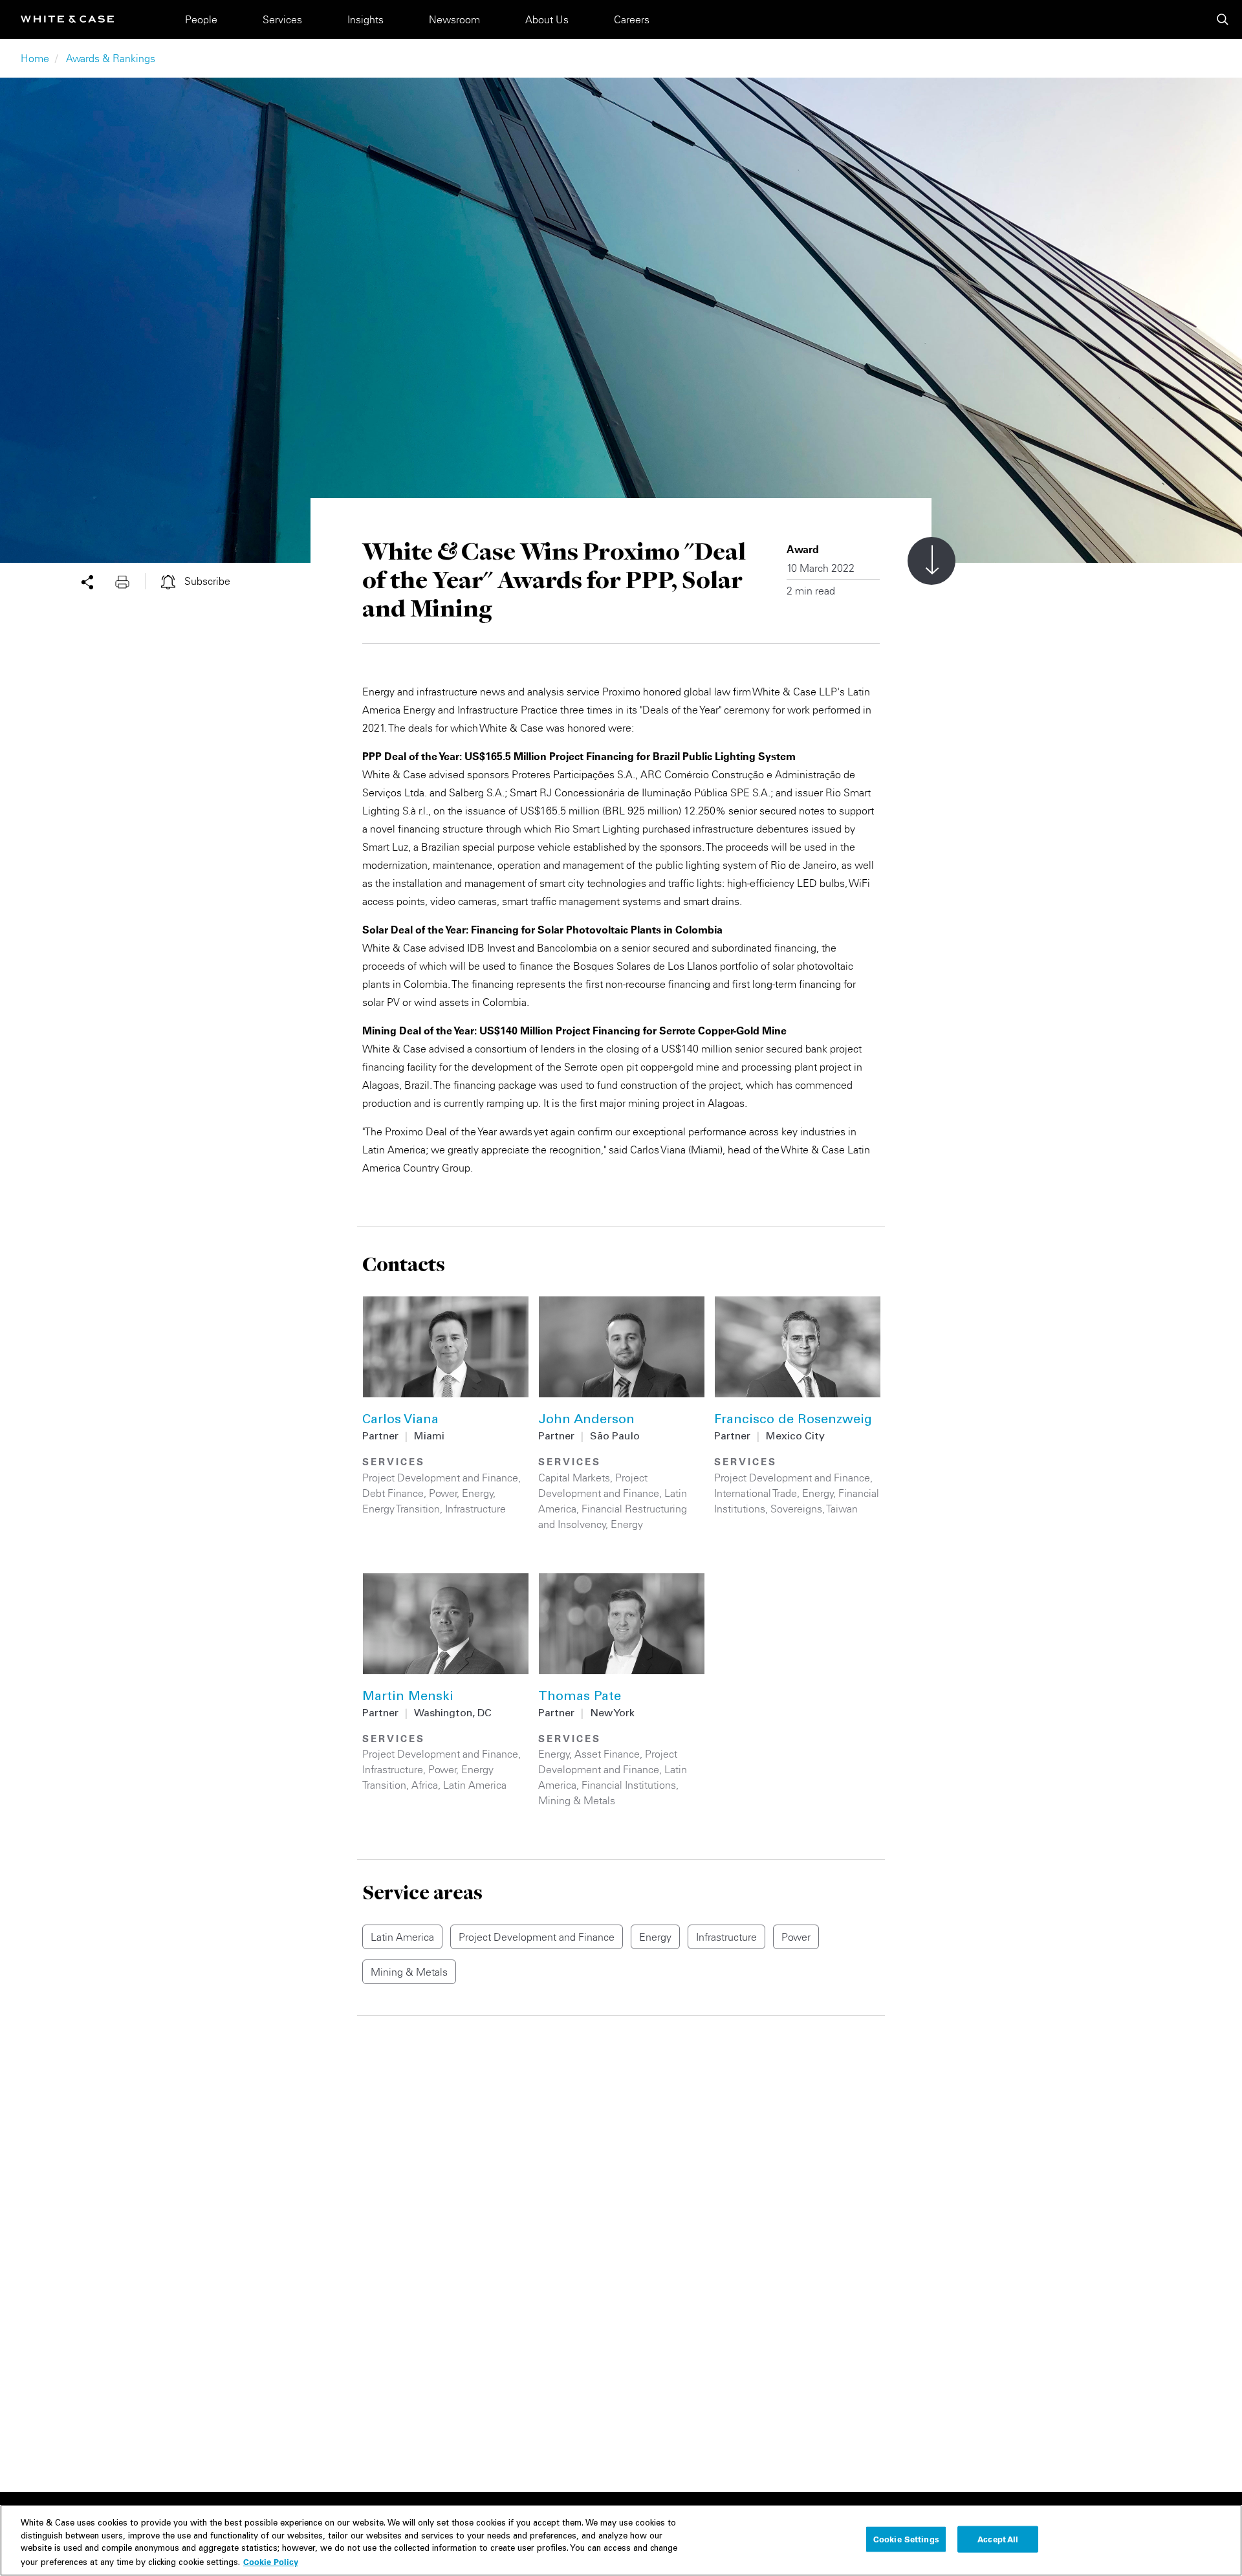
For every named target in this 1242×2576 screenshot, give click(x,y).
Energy (478, 1493)
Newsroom (454, 19)
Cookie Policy (271, 2561)
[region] (621, 2540)
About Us (547, 19)
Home (35, 58)
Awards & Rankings (111, 58)
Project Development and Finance (440, 1478)
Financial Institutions (629, 1785)
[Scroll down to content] (931, 561)
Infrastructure (475, 1509)
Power (443, 1493)
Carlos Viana (400, 1421)
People (201, 19)
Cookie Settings (906, 2539)
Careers (632, 19)
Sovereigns (796, 1509)
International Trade (756, 1493)
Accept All (998, 2539)
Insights (365, 19)
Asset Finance (607, 1754)
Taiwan (842, 1509)
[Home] (67, 19)
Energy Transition (401, 1509)
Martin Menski (408, 1697)
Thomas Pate (580, 1697)
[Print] (130, 581)
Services (282, 19)
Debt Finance (393, 1493)
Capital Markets (574, 1478)
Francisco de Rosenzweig (793, 1421)
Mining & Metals (577, 1800)
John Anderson (586, 1421)
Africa (425, 1785)
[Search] (1223, 19)
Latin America (475, 1785)
